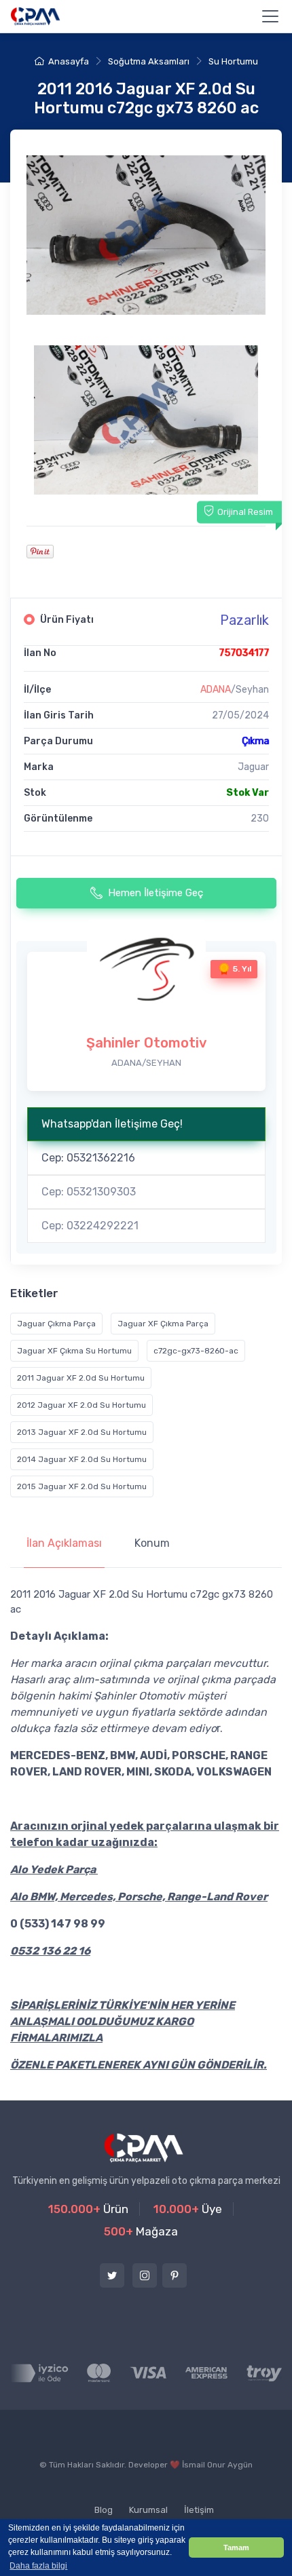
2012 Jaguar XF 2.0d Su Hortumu (81, 1405)
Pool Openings (155, 2495)
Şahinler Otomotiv (146, 1043)
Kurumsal (148, 2510)
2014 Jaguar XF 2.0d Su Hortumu (82, 1459)
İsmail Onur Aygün (217, 2465)
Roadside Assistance (63, 2495)
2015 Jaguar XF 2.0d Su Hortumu (82, 1486)
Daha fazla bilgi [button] (38, 2566)
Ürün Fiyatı (67, 620)
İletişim (199, 2510)
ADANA (216, 690)
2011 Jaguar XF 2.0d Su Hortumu (81, 1378)
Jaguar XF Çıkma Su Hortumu (74, 1351)
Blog (104, 2510)
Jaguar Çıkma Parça (56, 1324)
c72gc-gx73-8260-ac (196, 1351)
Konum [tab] (152, 1543)
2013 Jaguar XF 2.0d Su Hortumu (82, 1432)
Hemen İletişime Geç (156, 893)
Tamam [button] (236, 2548)
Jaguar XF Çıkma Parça (163, 1324)
